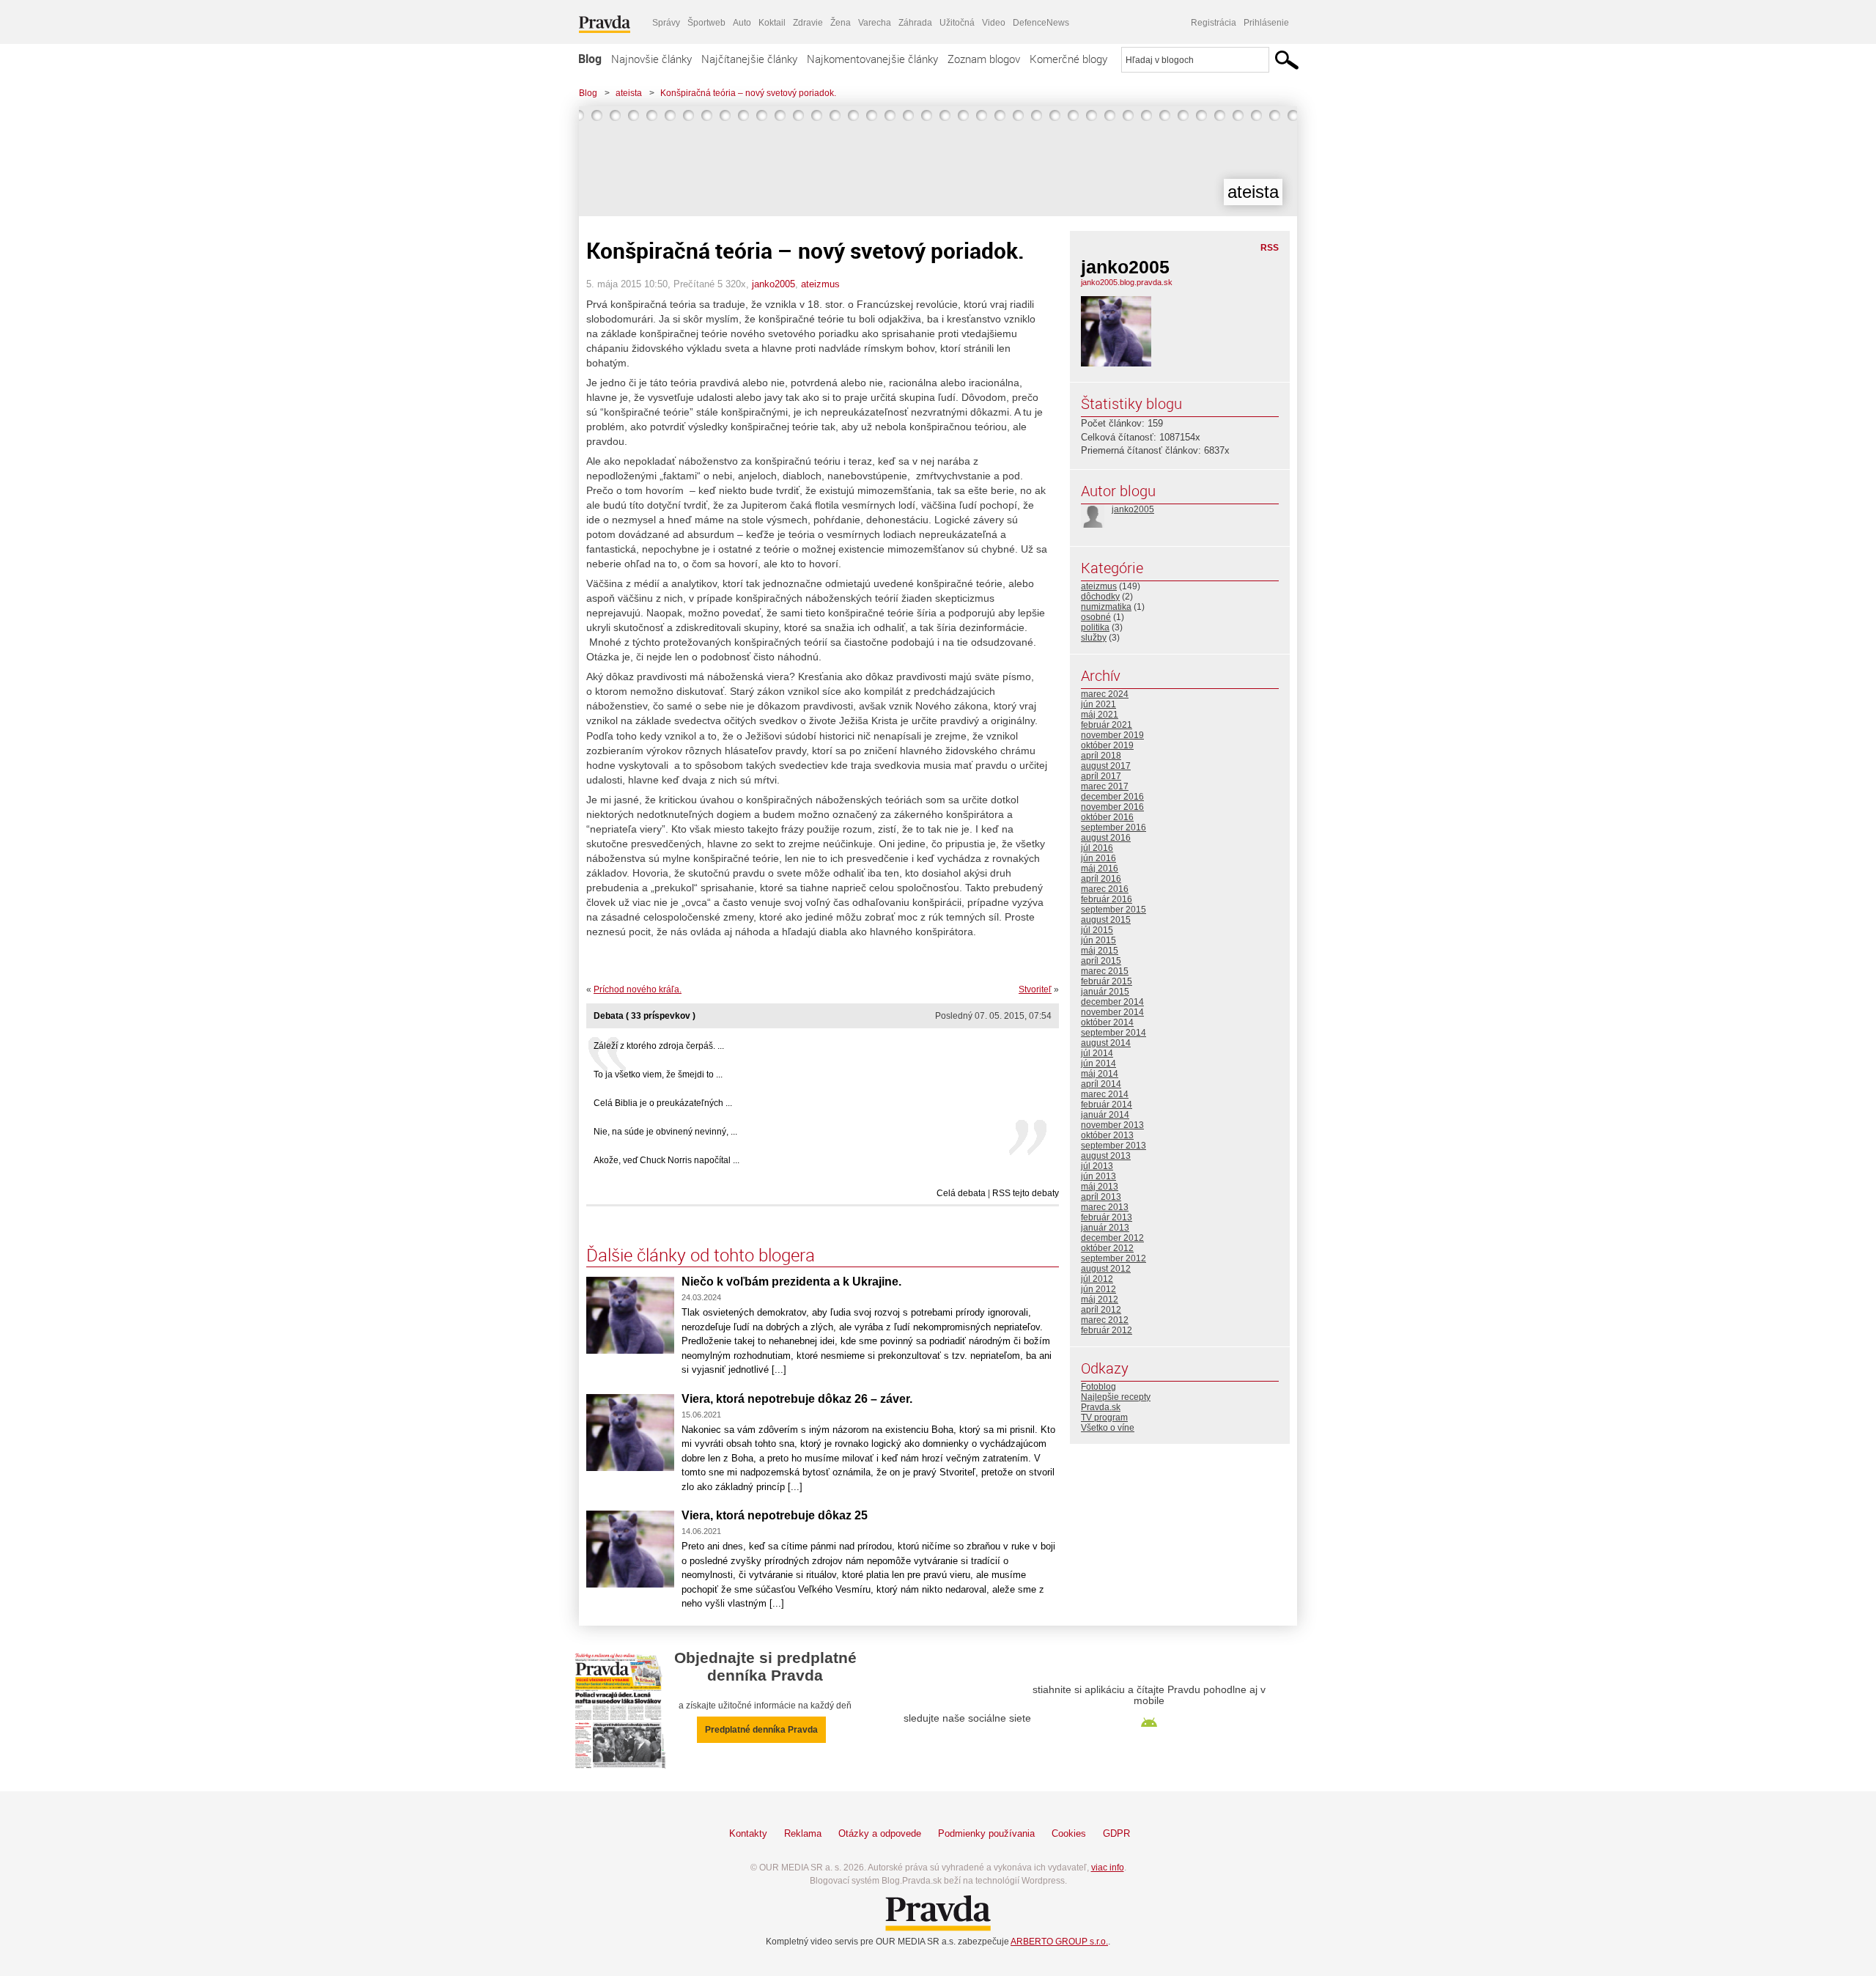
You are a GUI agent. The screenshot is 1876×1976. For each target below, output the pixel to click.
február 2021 (1107, 725)
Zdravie (808, 23)
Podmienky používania (986, 1833)
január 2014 (1105, 1115)
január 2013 (1105, 1228)
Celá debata (961, 1193)
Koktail (772, 23)
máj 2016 (1100, 869)
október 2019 (1107, 745)
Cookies (1069, 1833)
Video (994, 23)
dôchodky (1100, 597)
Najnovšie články (651, 59)
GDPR (1116, 1833)
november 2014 (1112, 1012)
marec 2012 (1105, 1320)
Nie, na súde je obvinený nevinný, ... (665, 1132)
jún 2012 (1098, 1289)
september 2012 (1114, 1258)
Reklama (803, 1833)
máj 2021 (1100, 715)
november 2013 (1112, 1125)
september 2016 (1114, 827)
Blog (590, 59)
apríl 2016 (1101, 879)
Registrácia (1214, 23)
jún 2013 (1098, 1176)
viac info (1108, 1868)
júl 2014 (1097, 1053)
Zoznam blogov (984, 59)
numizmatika (1106, 607)
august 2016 (1106, 838)
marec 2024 (1105, 694)
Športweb (706, 23)
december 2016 (1112, 797)
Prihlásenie (1266, 23)
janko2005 (773, 284)
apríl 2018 (1101, 756)
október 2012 (1107, 1248)
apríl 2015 (1101, 961)
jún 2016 (1098, 858)
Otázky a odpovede (880, 1833)
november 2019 (1112, 735)
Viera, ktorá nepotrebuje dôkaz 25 (775, 1515)
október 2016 (1107, 817)
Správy (666, 23)
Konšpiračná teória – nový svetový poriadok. (748, 93)
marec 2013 (1105, 1207)
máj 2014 (1100, 1074)
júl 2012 (1097, 1279)
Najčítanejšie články (749, 59)
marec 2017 (1105, 786)
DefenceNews (1041, 23)
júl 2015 (1097, 930)
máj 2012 (1100, 1299)
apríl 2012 (1101, 1310)
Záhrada (915, 23)
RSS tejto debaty (1026, 1193)
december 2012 (1112, 1238)
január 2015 (1105, 992)
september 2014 (1114, 1033)
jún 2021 (1098, 704)
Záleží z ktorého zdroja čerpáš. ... (659, 1046)
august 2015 (1106, 920)
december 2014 (1112, 1002)
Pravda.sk (1101, 1407)
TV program (1104, 1418)
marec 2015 (1105, 971)
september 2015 (1114, 910)
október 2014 (1107, 1022)
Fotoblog (1098, 1387)
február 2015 (1107, 981)
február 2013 (1107, 1217)
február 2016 (1107, 899)
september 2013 (1114, 1146)
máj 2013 (1100, 1187)
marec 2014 (1105, 1094)
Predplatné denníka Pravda (761, 1730)
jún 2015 (1098, 940)
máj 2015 (1100, 951)
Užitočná (957, 23)
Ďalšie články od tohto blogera (701, 1255)
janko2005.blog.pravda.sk (1127, 282)
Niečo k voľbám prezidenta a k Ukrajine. (791, 1282)
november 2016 (1112, 807)
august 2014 (1106, 1043)
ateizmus (820, 284)
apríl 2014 (1101, 1084)
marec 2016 (1105, 889)
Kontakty (748, 1833)
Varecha (875, 23)
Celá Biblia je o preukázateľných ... (663, 1103)
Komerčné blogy (1068, 59)
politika (1095, 627)
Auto (742, 23)
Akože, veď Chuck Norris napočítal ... (666, 1160)
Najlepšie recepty (1116, 1397)
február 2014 (1107, 1105)
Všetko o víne (1108, 1428)
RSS (1270, 248)
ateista (629, 93)
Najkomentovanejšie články (872, 59)
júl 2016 (1097, 848)
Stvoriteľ (1035, 989)
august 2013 (1106, 1156)
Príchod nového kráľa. (638, 989)
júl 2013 (1097, 1166)
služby (1094, 638)
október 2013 (1107, 1135)
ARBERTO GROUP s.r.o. (1059, 1942)
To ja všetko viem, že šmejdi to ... (658, 1074)
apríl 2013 (1101, 1197)
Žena (841, 23)
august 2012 (1106, 1269)
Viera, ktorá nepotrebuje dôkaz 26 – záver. (797, 1399)
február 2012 (1107, 1330)
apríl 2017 (1101, 776)
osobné (1096, 617)
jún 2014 (1098, 1063)
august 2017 (1106, 766)
